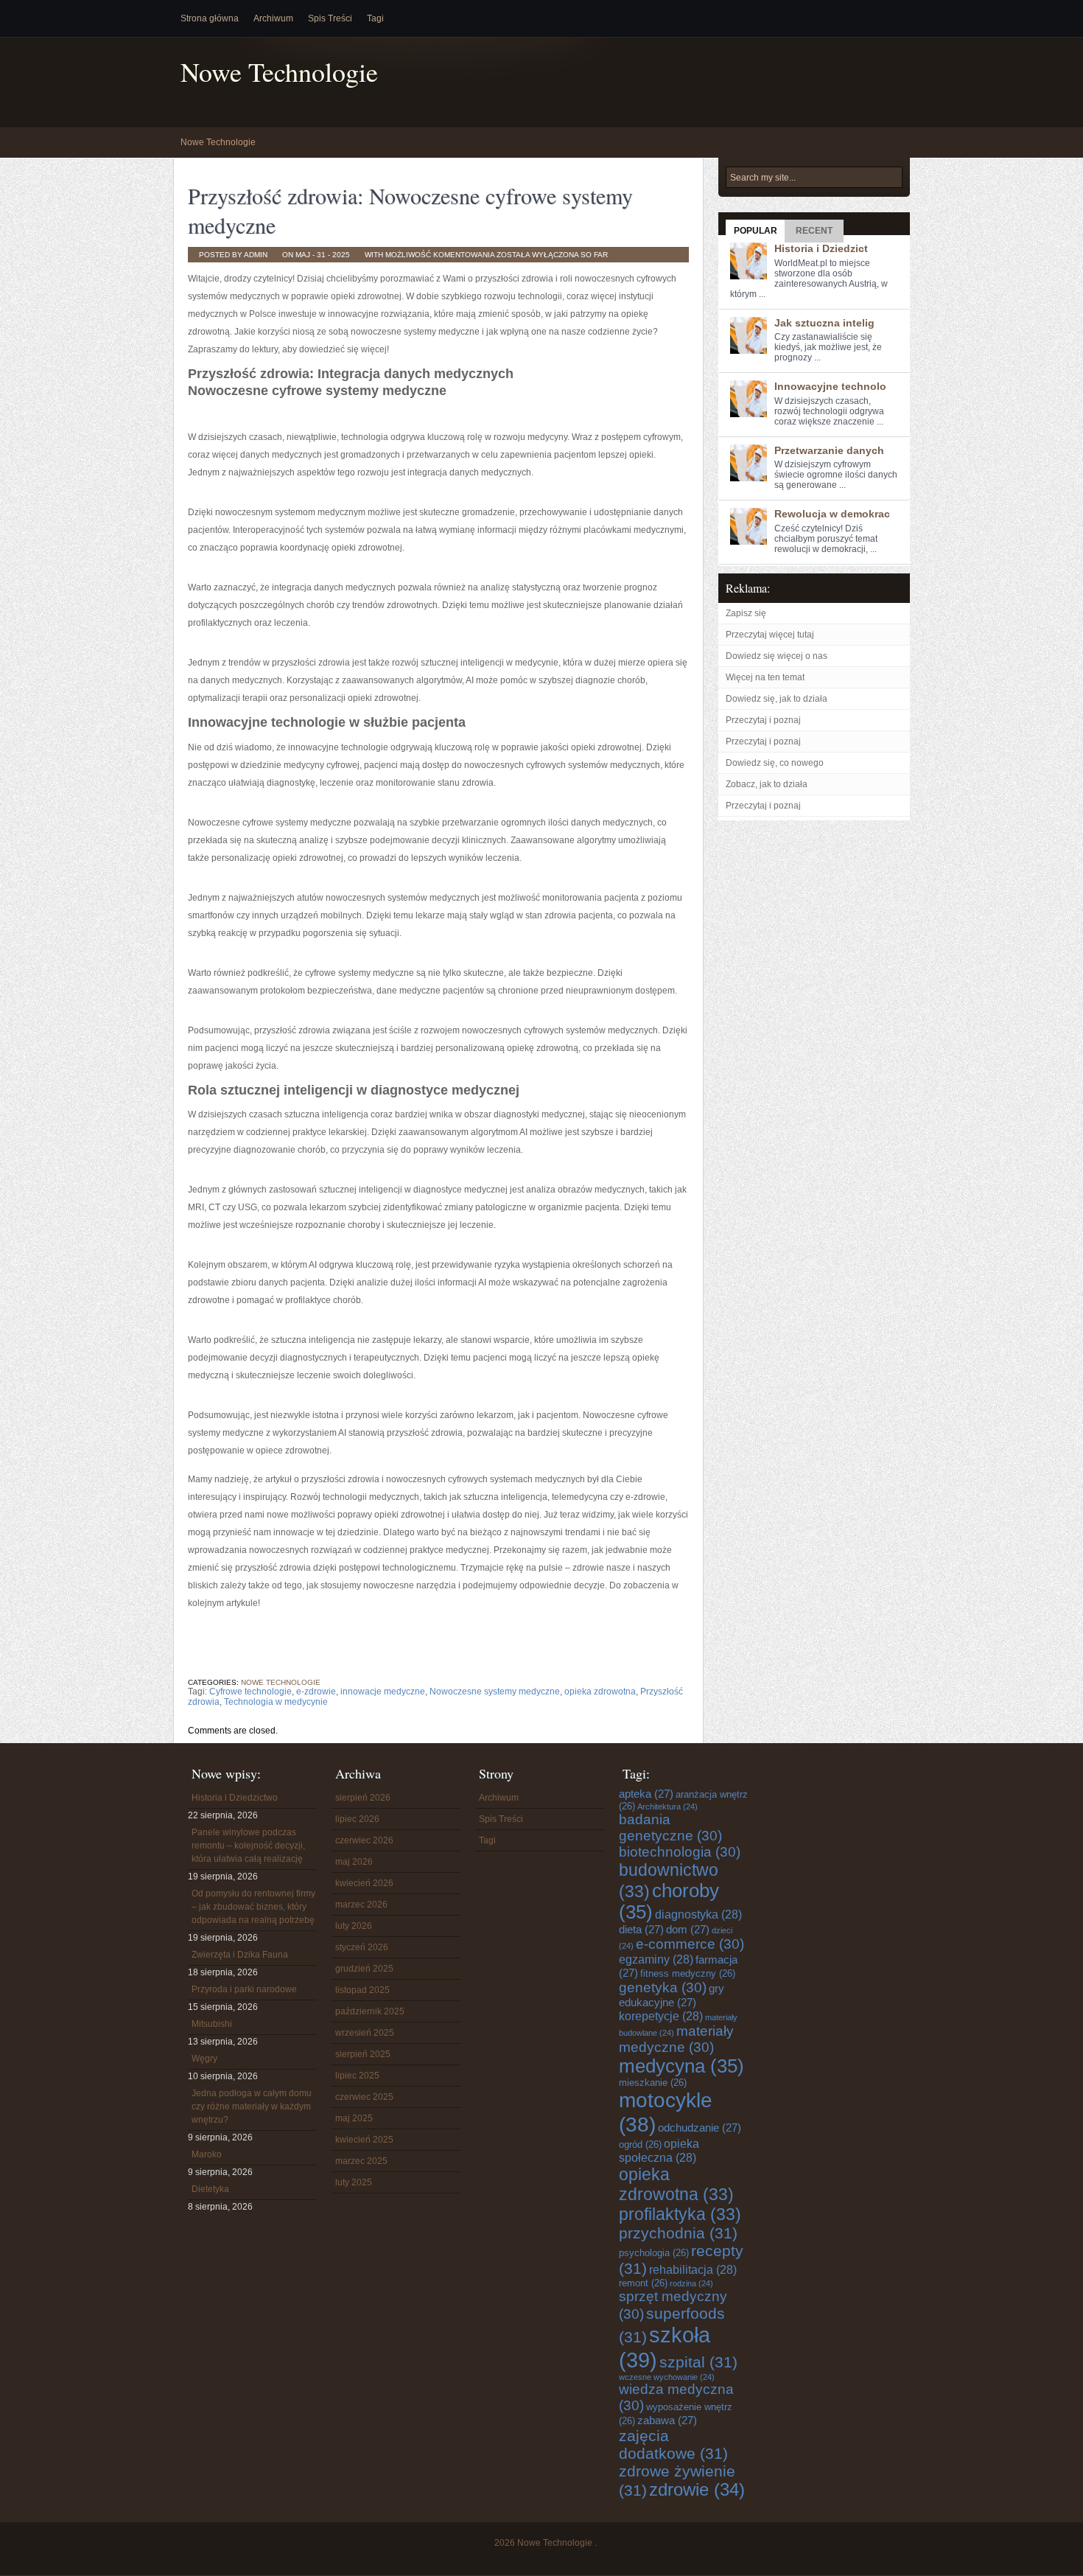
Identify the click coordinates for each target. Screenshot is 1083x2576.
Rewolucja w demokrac (832, 514)
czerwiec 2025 (364, 2097)
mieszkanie (653, 2083)
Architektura (667, 1807)
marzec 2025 (361, 2161)
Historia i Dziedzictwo (235, 1798)
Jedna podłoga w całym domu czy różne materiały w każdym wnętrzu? (252, 2106)
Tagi (375, 18)
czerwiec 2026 (364, 1840)
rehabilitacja (693, 2269)
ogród (640, 2144)
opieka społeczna (659, 2150)
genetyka (663, 1987)
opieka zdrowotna (600, 1692)
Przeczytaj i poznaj (763, 720)
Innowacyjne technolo (830, 386)
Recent (814, 231)
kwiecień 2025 (364, 2140)
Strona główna (210, 18)
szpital (698, 2362)
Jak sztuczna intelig (824, 323)
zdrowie (697, 2490)
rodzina (691, 2283)
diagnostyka (698, 1914)
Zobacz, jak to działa (767, 784)
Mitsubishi (212, 2024)
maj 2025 (354, 2118)
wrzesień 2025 (365, 2033)
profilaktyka (680, 2214)
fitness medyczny (688, 1973)
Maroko (207, 2154)
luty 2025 (354, 2182)
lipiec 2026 (357, 1819)
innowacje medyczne (383, 1692)
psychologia (654, 2253)
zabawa (667, 2420)
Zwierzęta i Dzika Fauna (240, 1955)
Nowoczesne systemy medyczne (495, 1692)
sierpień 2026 (363, 1798)
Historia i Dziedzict (821, 248)
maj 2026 (354, 1862)
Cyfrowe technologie (250, 1692)
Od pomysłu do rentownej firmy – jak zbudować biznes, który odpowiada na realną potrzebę (253, 1907)
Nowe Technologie (279, 72)
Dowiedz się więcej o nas (777, 656)
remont (643, 2283)
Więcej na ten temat (765, 677)
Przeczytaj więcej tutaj (770, 635)
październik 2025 (370, 2011)
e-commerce (690, 1944)
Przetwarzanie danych (829, 450)
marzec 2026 (361, 1905)
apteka (646, 1794)
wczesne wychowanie (667, 2377)
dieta (641, 1929)
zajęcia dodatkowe (673, 2444)
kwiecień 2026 (364, 1883)
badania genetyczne (670, 1828)
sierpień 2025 (363, 2054)
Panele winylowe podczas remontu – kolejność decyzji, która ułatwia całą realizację (248, 1846)
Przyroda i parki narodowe (244, 1989)
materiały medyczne (676, 2039)
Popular (756, 231)
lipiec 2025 (357, 2076)
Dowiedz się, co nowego (775, 763)
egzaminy (656, 1959)
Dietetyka (210, 2189)
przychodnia (678, 2233)
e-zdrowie (316, 1692)
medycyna (681, 2066)
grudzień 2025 (364, 1969)
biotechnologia (680, 1852)
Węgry (204, 2059)
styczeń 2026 (362, 1947)
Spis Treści (330, 18)
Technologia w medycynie (276, 1702)
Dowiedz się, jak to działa (777, 699)
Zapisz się (746, 613)
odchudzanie (700, 2128)
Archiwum (273, 18)
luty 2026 (354, 1926)
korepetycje (661, 2016)
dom (688, 1929)
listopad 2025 (362, 1990)
